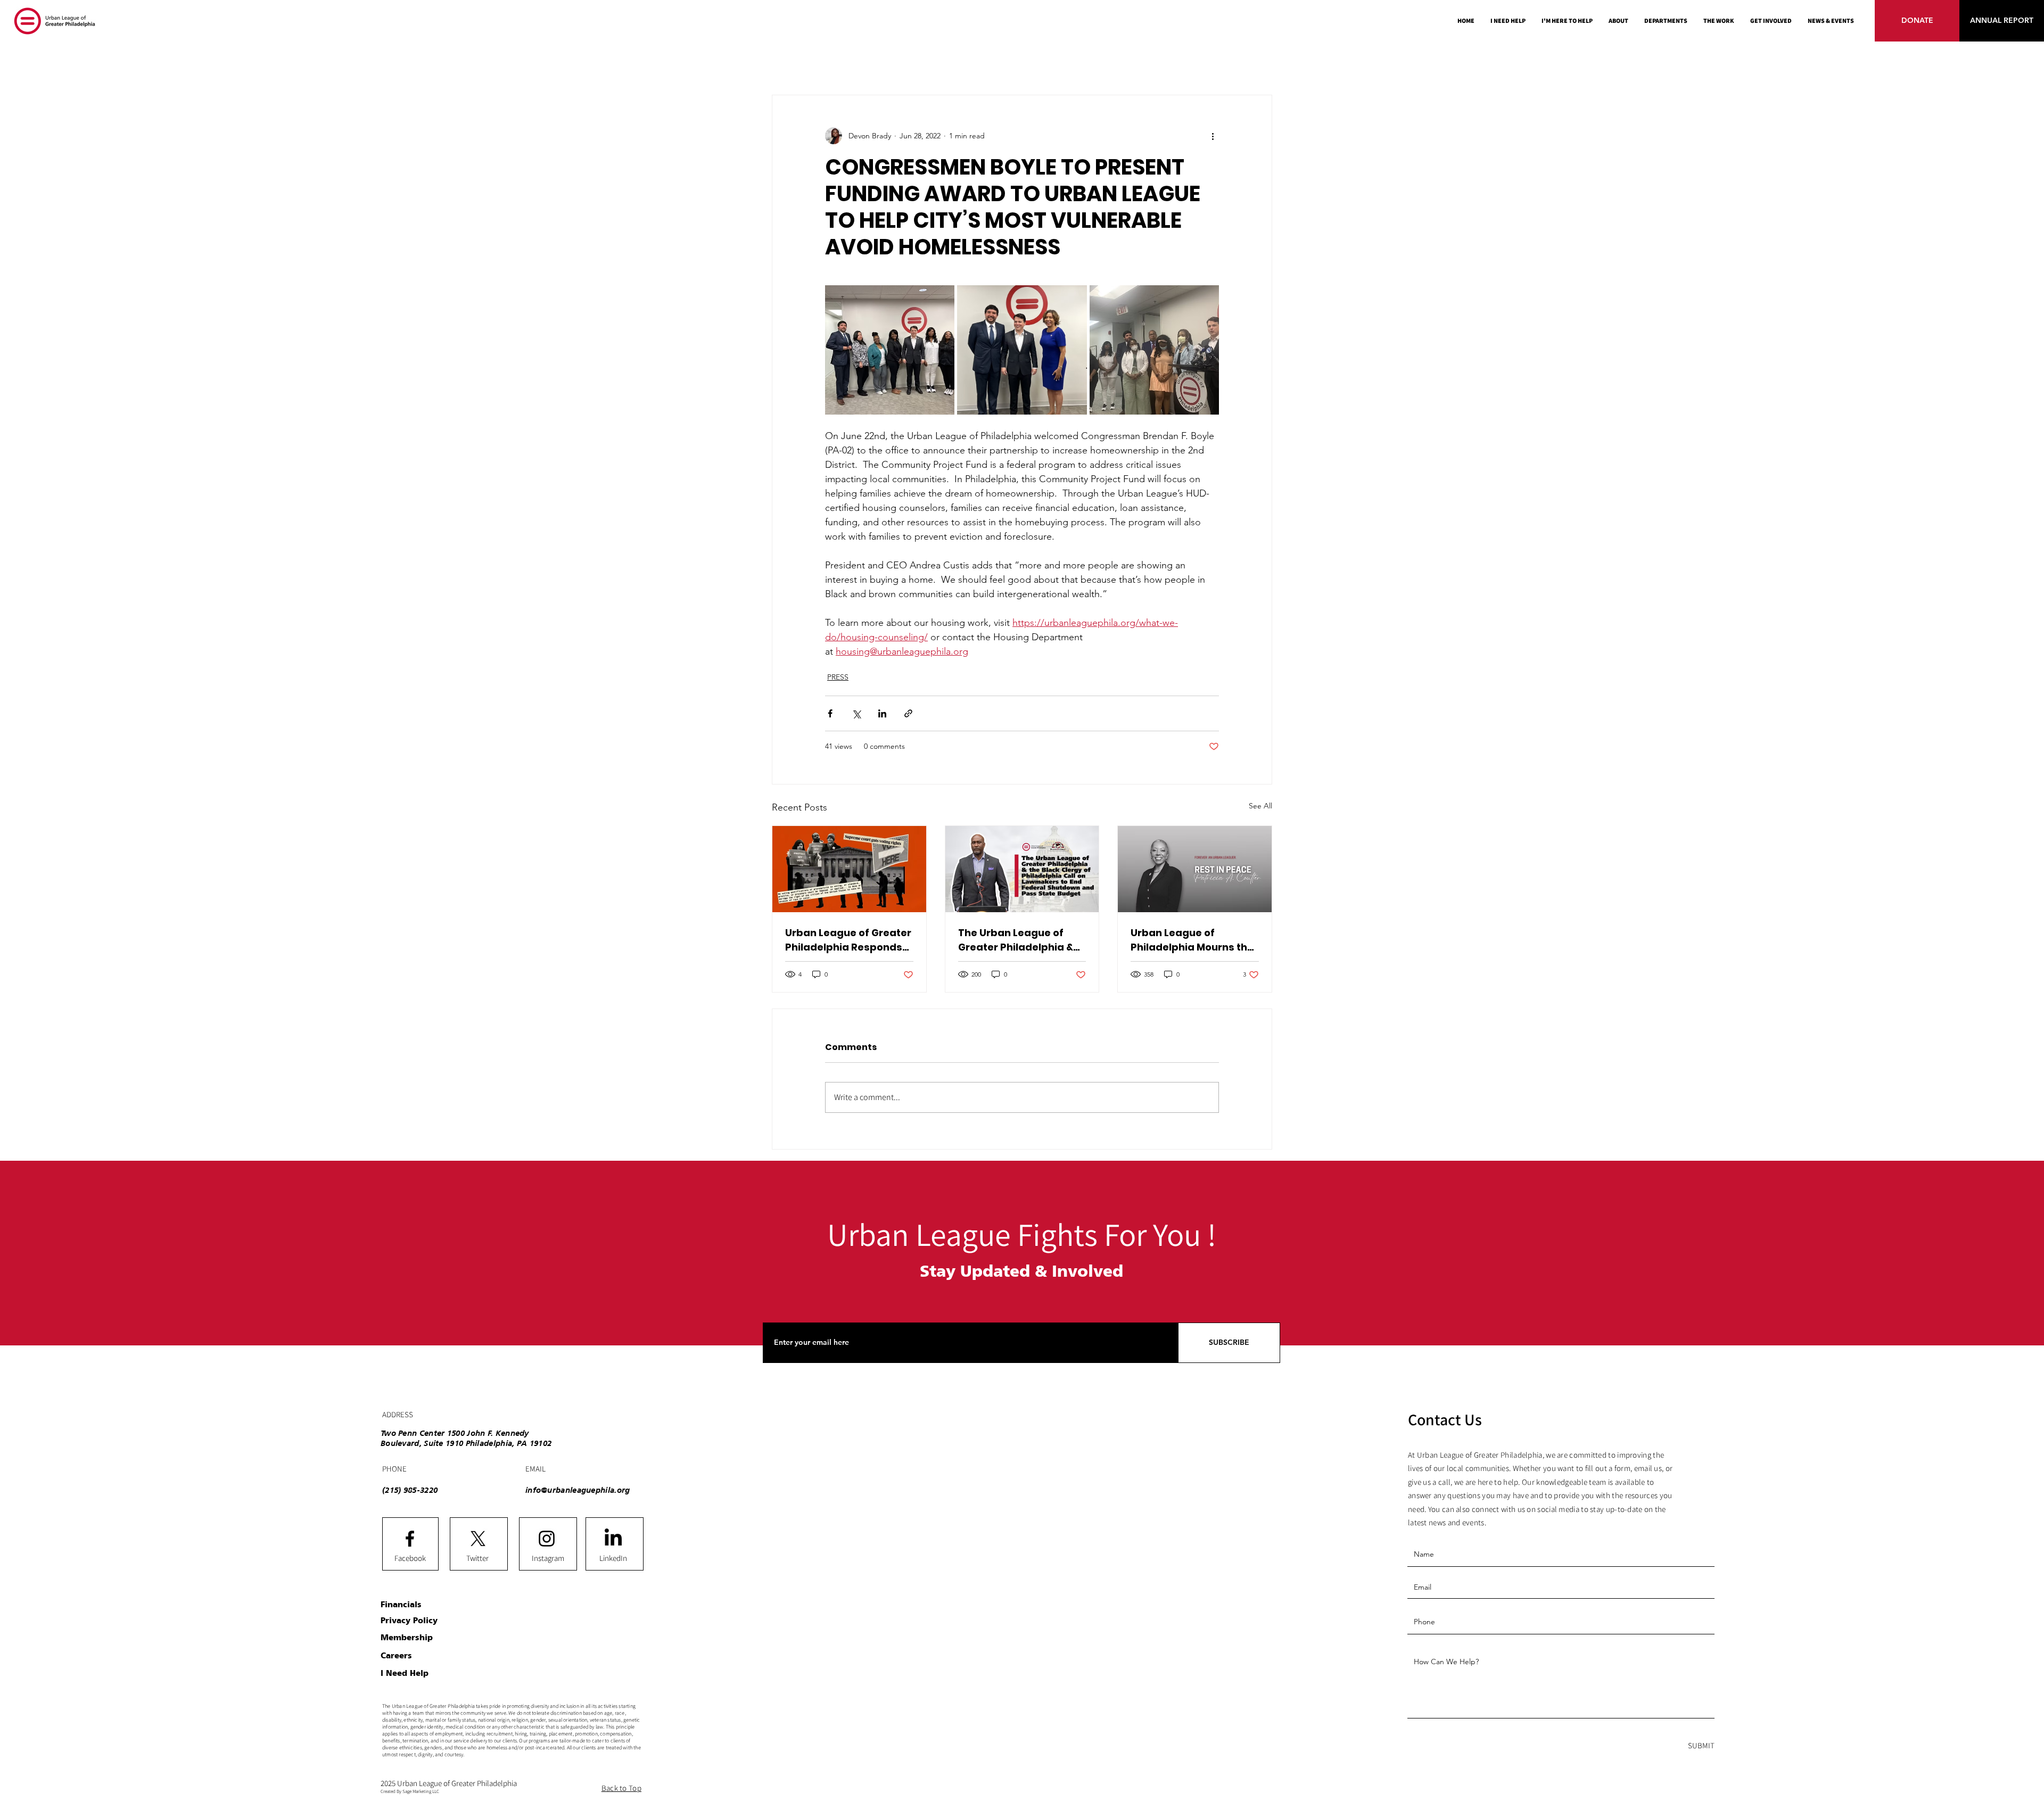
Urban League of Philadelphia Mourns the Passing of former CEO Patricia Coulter (1192, 940)
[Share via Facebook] (830, 713)
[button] (1666, 21)
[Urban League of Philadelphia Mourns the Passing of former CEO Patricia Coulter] (1195, 869)
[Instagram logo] (547, 1539)
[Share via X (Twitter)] (856, 713)
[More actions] (1213, 136)
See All (1260, 806)
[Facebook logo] (410, 1539)
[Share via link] (908, 713)
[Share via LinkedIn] (882, 713)
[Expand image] (890, 350)
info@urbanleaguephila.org (578, 1490)
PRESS (838, 677)
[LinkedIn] (613, 1539)
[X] (478, 1539)
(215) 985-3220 (410, 1490)
